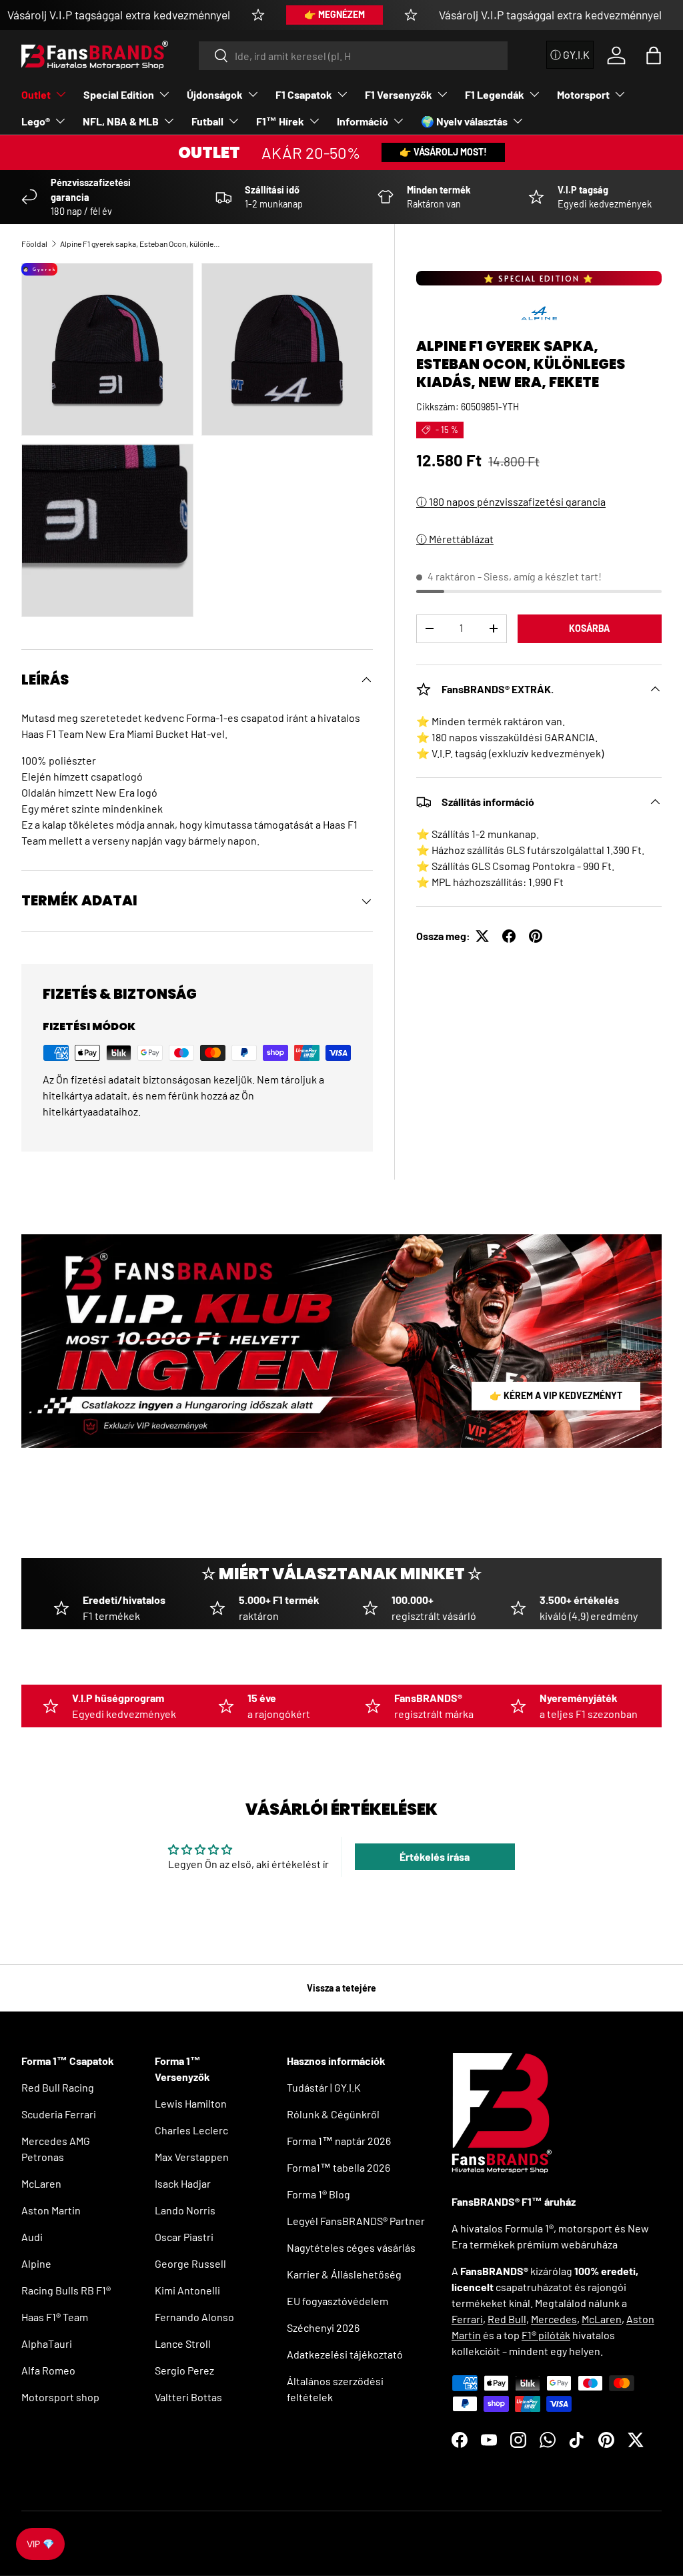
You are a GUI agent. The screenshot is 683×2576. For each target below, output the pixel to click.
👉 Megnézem (334, 14)
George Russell (190, 2263)
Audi (32, 2237)
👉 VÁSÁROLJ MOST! (443, 152)
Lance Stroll (183, 2343)
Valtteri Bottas (188, 2397)
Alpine (36, 2263)
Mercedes (554, 2319)
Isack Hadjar (183, 2183)
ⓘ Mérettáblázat (455, 539)
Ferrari (467, 2319)
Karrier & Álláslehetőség (344, 2274)
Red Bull (507, 2319)
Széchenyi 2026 (323, 2327)
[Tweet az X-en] (482, 936)
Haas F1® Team (55, 2317)
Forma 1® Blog (318, 2194)
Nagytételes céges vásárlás (351, 2247)
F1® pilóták (546, 2335)
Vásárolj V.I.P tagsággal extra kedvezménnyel (119, 15)
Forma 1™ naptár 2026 (339, 2141)
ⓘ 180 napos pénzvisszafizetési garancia (511, 501)
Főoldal (34, 244)
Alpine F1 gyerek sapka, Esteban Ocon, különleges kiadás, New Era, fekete (140, 244)
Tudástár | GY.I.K (324, 2087)
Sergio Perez (184, 2370)
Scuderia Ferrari (59, 2114)
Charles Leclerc (191, 2130)
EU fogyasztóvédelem (337, 2301)
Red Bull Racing (58, 2087)
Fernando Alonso (194, 2317)
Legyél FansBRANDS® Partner (356, 2221)
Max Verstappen (192, 2157)
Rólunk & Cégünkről (333, 2114)
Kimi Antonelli (187, 2290)
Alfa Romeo (48, 2370)
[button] (654, 55)
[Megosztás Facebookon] (509, 936)
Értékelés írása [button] (435, 1856)
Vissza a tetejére (341, 1988)
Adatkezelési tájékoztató (345, 2354)
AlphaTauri (47, 2343)
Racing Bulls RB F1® (66, 2290)
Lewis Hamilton (191, 2103)
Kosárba (589, 628)
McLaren (41, 2183)
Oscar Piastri (184, 2237)
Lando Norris (185, 2210)
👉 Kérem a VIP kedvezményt (556, 1395)
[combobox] (353, 56)
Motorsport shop (60, 2397)
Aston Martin (51, 2210)
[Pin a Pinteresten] (536, 936)
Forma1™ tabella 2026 (338, 2167)
